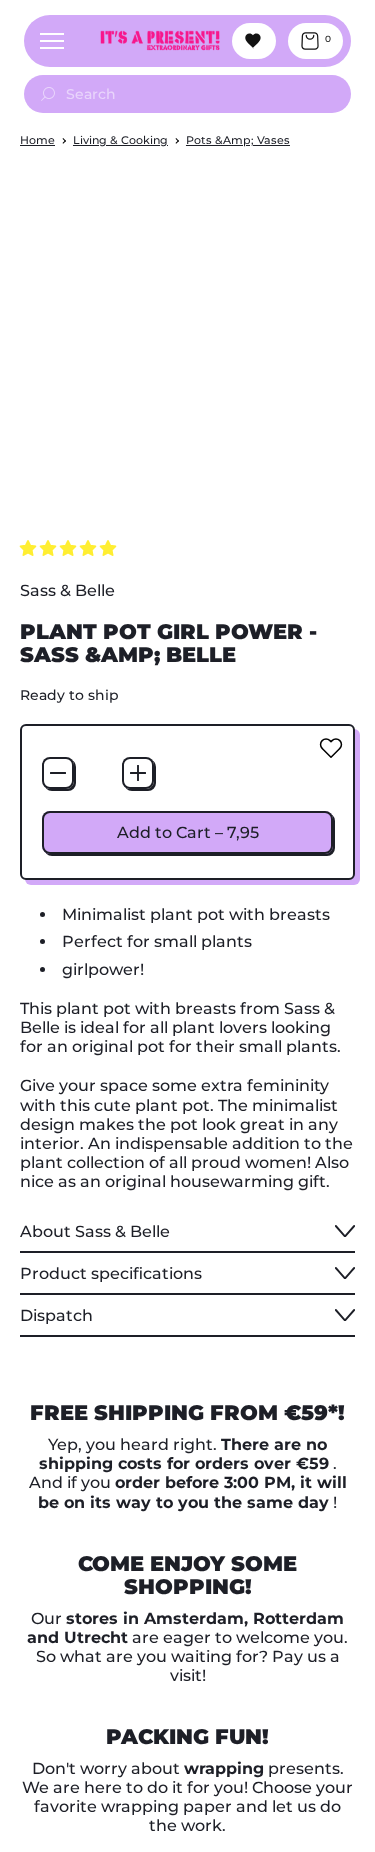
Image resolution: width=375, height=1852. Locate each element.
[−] (58, 773)
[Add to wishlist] (331, 748)
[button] (70, 548)
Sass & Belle (67, 590)
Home (37, 140)
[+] (138, 773)
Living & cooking (120, 140)
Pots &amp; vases (238, 140)
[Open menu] (52, 41)
